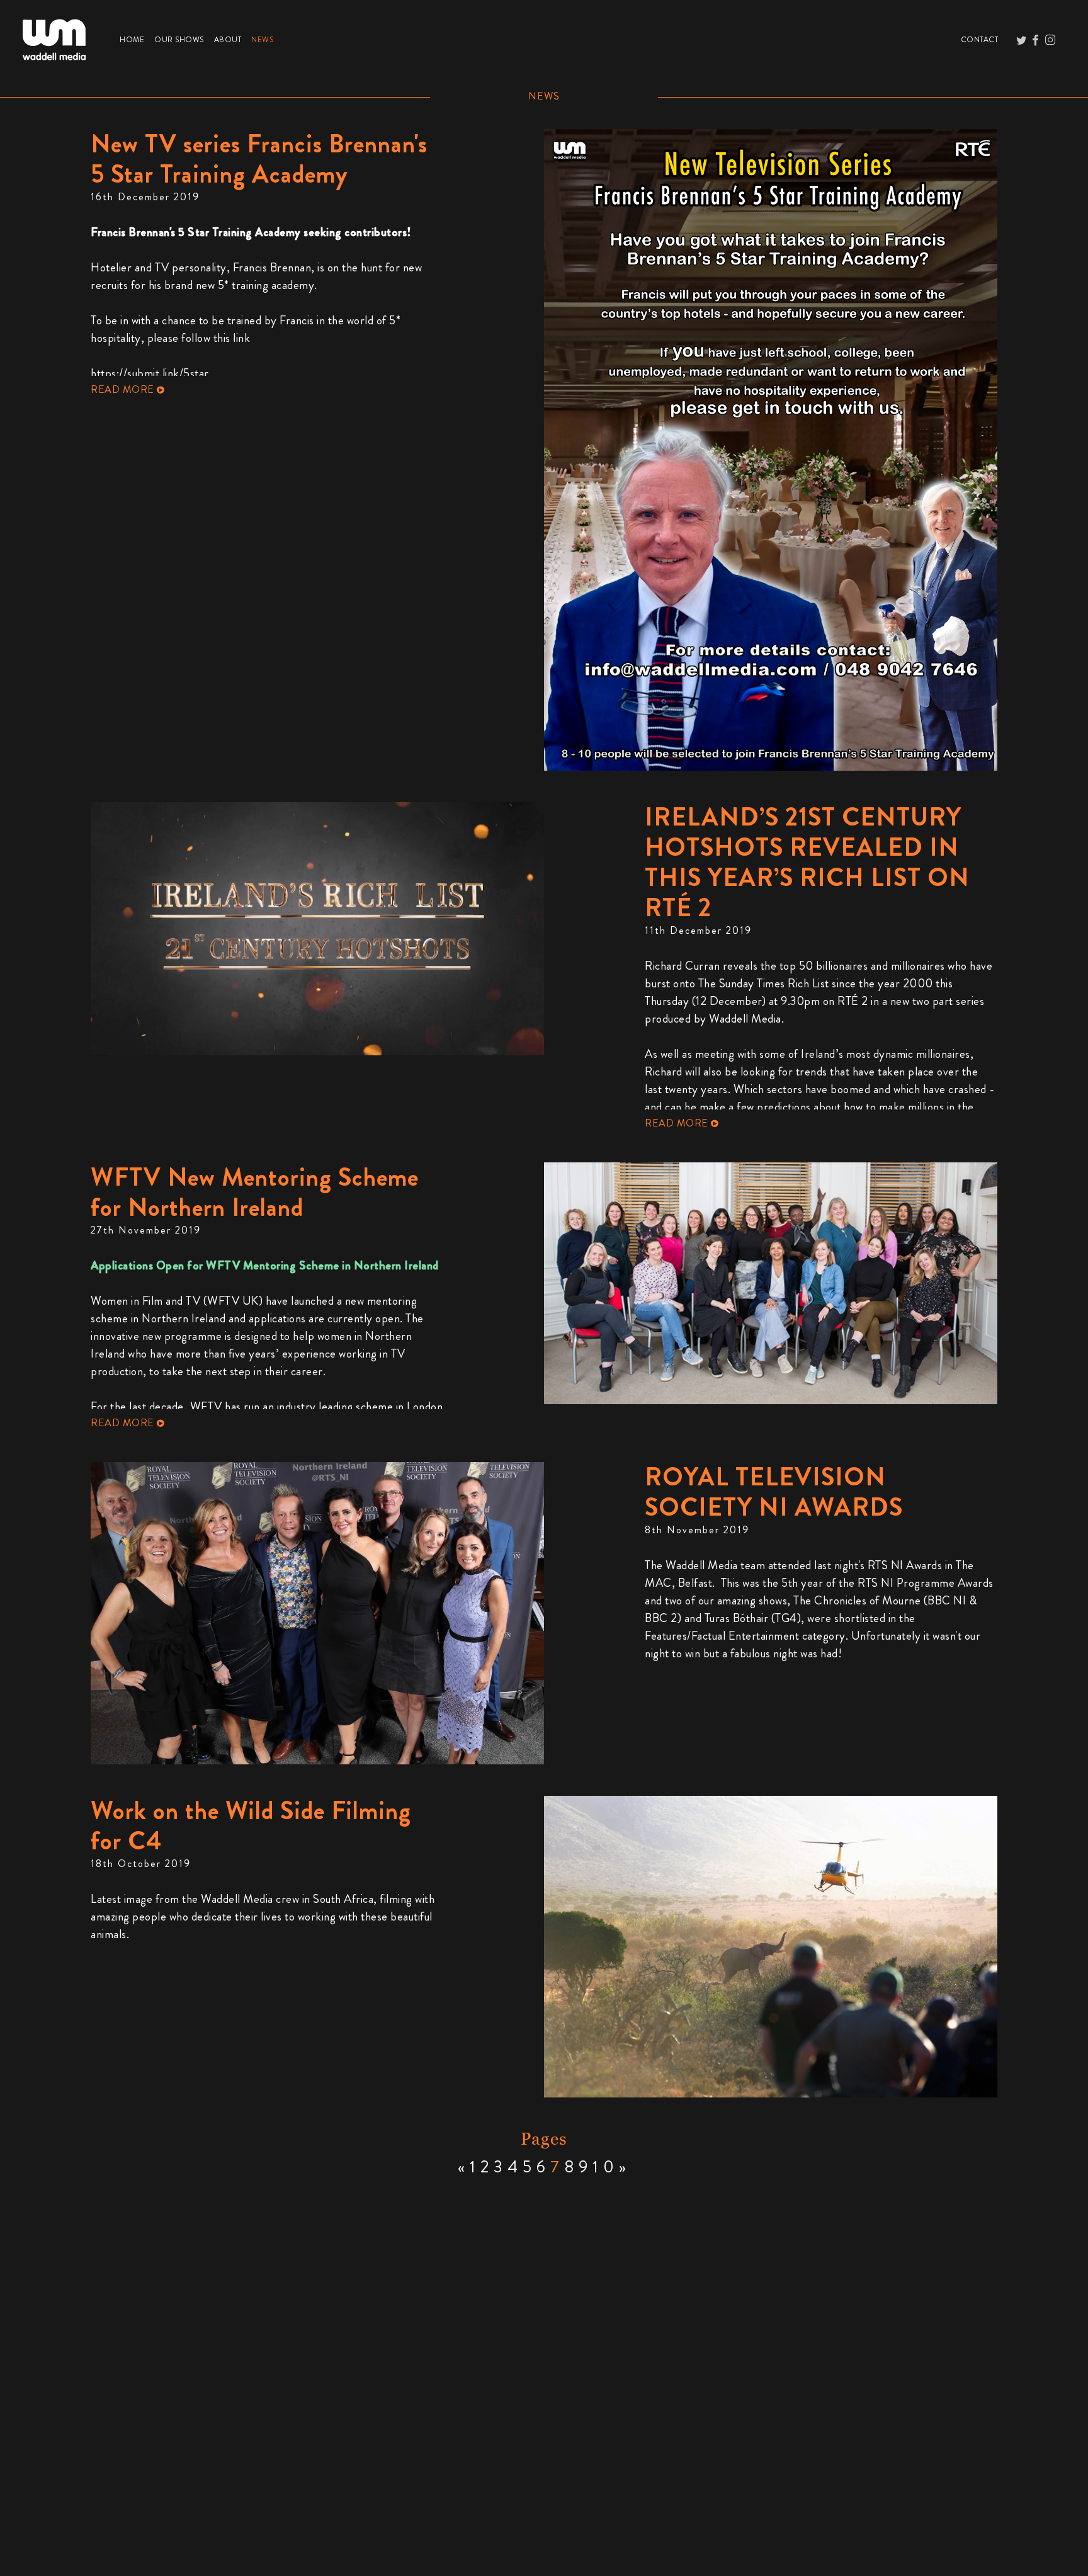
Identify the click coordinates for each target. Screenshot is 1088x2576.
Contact (982, 39)
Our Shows (182, 39)
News (265, 39)
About (230, 39)
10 (606, 2167)
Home (134, 39)
